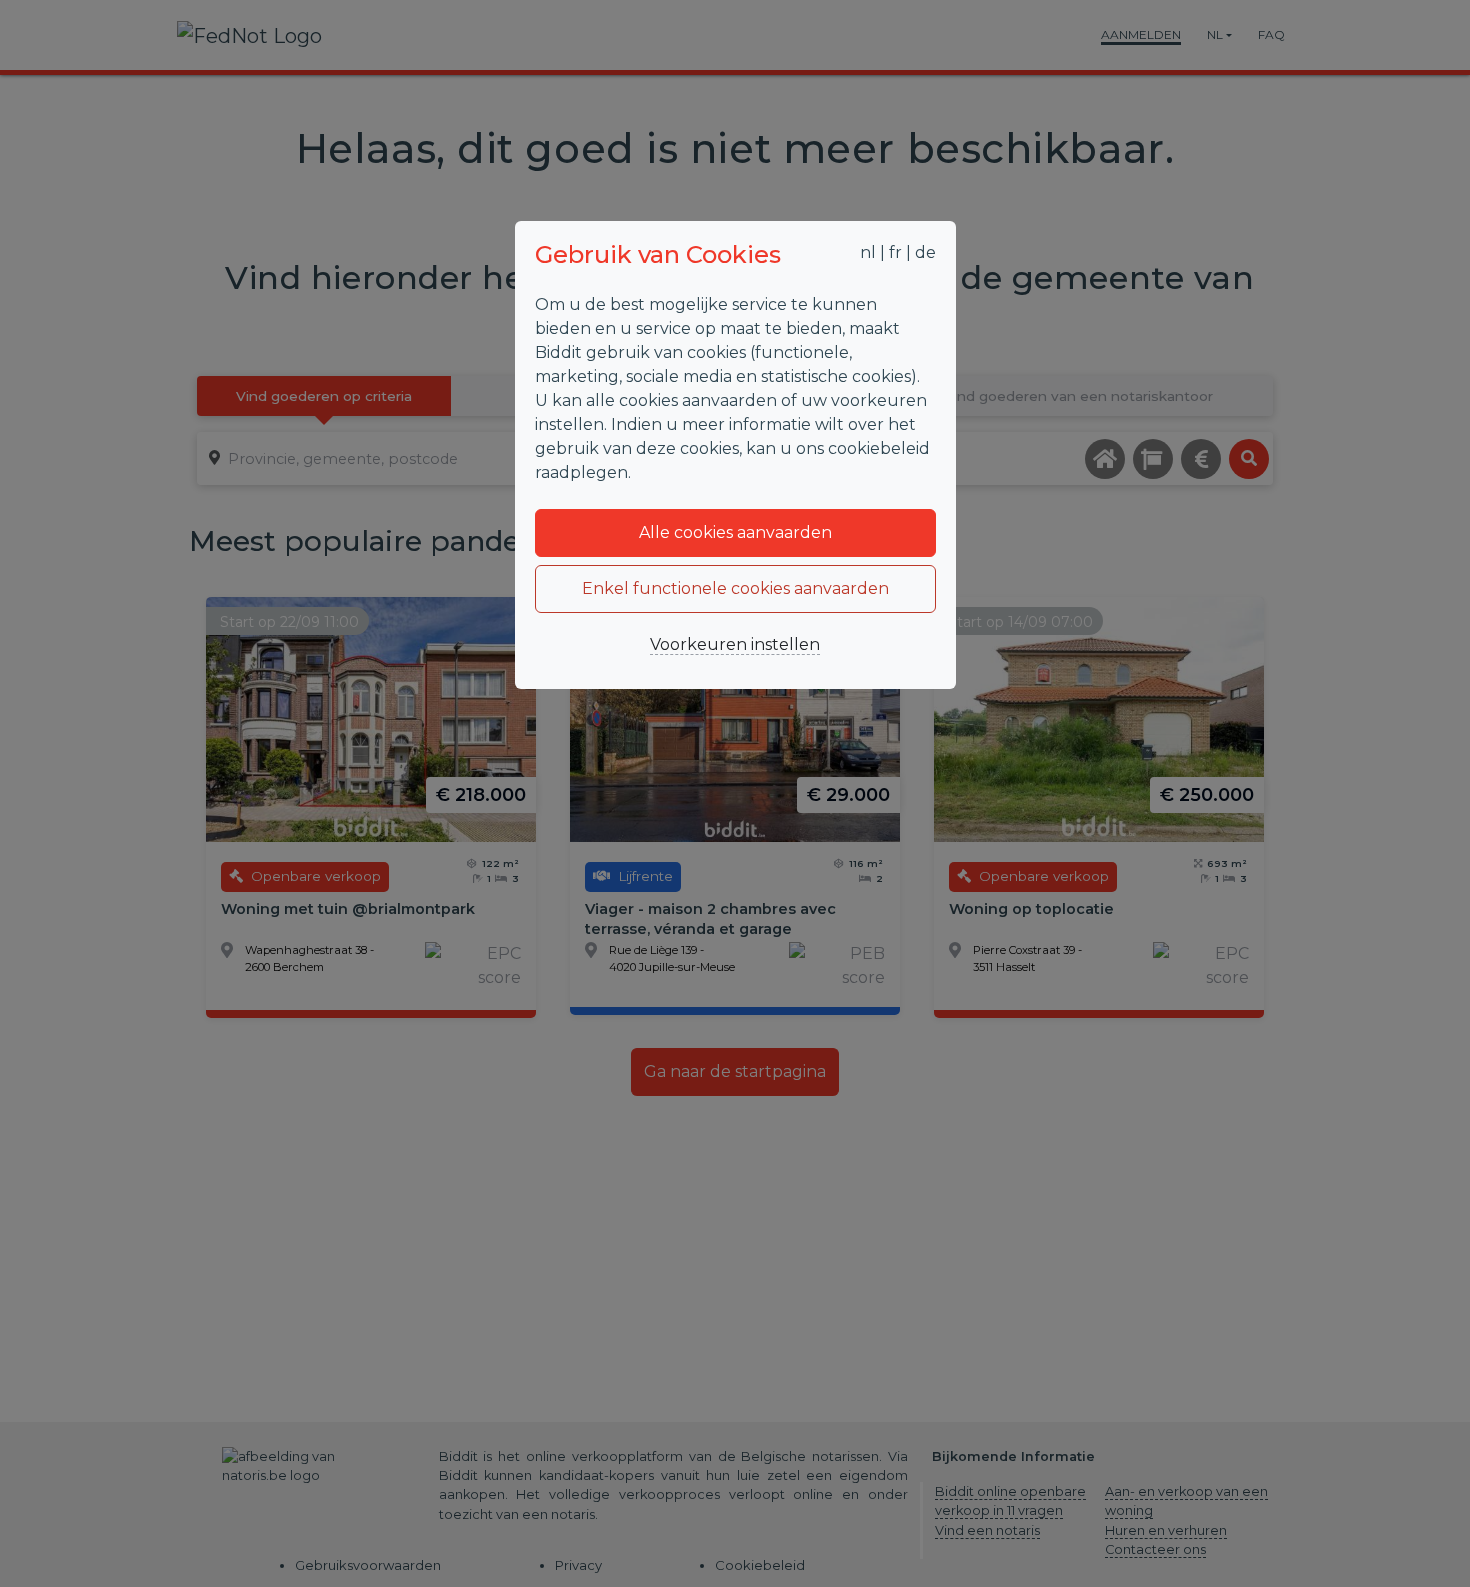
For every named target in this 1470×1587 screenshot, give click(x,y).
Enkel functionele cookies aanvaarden (735, 588)
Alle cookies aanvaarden (735, 532)
